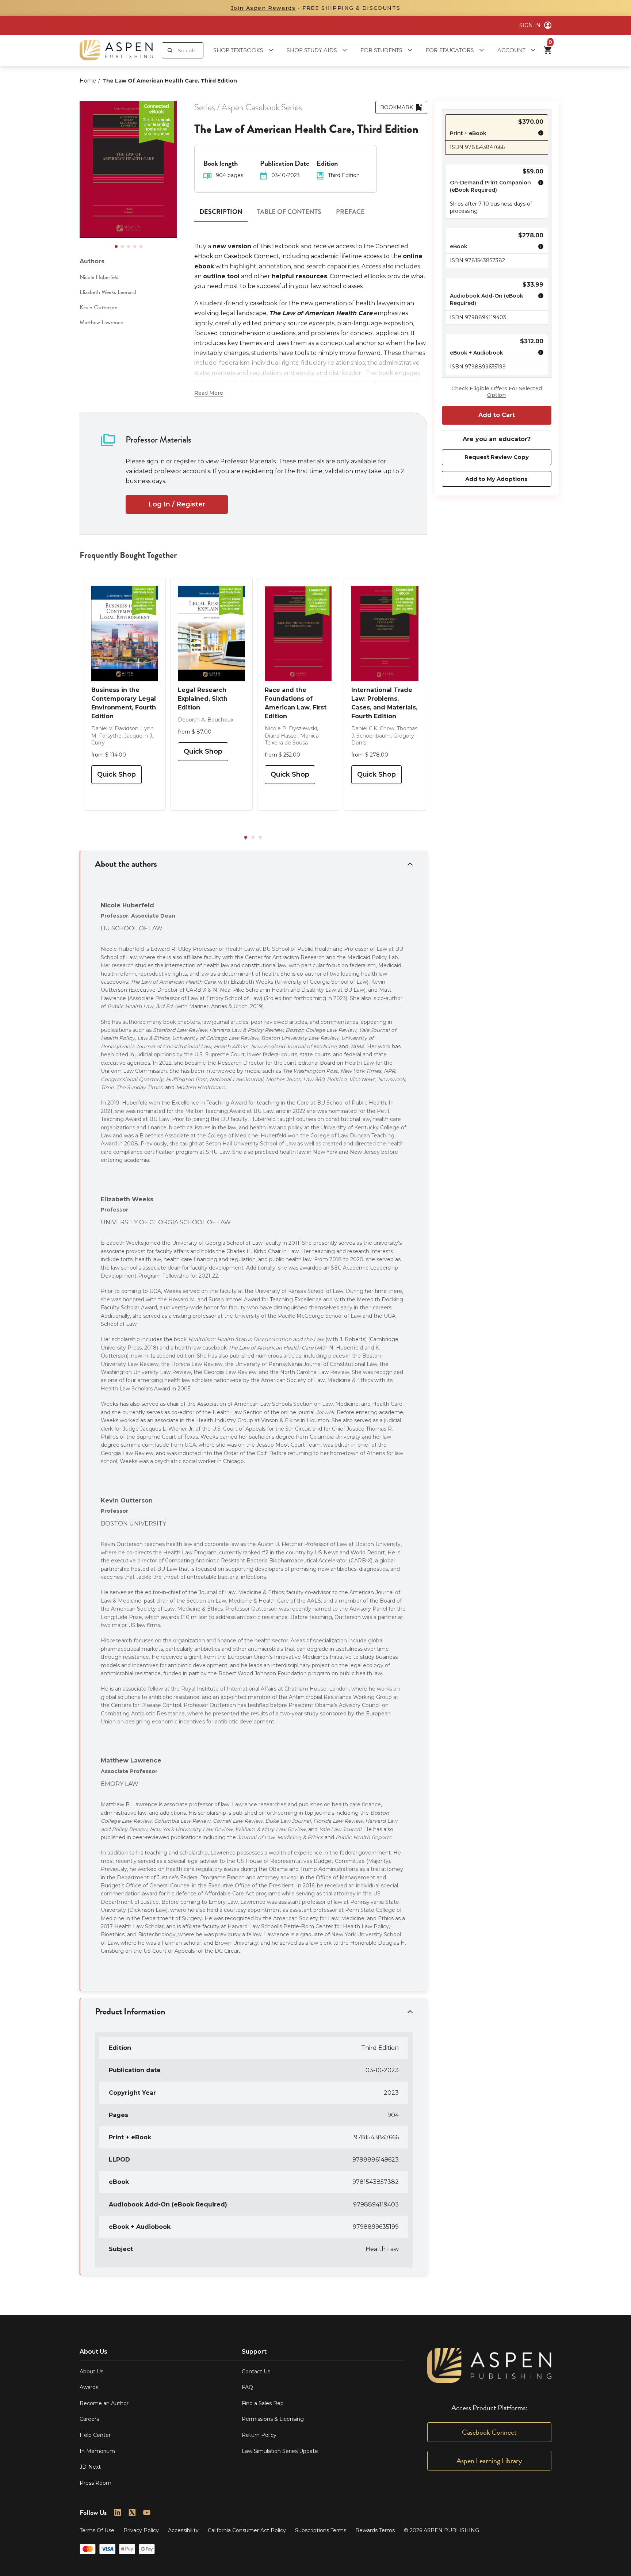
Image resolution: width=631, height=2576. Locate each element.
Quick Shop (116, 774)
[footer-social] (118, 2512)
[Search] (170, 50)
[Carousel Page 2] (122, 246)
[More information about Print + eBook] (539, 134)
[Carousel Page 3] (129, 246)
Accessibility (183, 2530)
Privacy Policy (141, 2530)
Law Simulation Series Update (280, 2451)
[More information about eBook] (539, 248)
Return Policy (259, 2435)
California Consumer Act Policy (247, 2530)
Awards (89, 2387)
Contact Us (256, 2372)
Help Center (95, 2435)
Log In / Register (177, 504)
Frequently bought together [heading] (128, 555)
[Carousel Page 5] (141, 246)
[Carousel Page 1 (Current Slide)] (116, 246)
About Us (91, 2372)
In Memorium (97, 2451)
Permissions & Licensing (273, 2419)
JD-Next (90, 2467)
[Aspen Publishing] (116, 50)
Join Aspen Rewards (263, 8)
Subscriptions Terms (321, 2530)
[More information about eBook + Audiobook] (539, 353)
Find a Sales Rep (263, 2403)
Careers (89, 2419)
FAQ (247, 2387)
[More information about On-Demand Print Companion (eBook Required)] (539, 187)
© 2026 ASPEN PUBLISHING (441, 2530)
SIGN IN (530, 25)
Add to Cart (497, 415)
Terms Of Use (97, 2530)
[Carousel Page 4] (135, 246)
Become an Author (104, 2403)
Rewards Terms (375, 2530)
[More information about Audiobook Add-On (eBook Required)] (539, 300)
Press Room (95, 2483)
